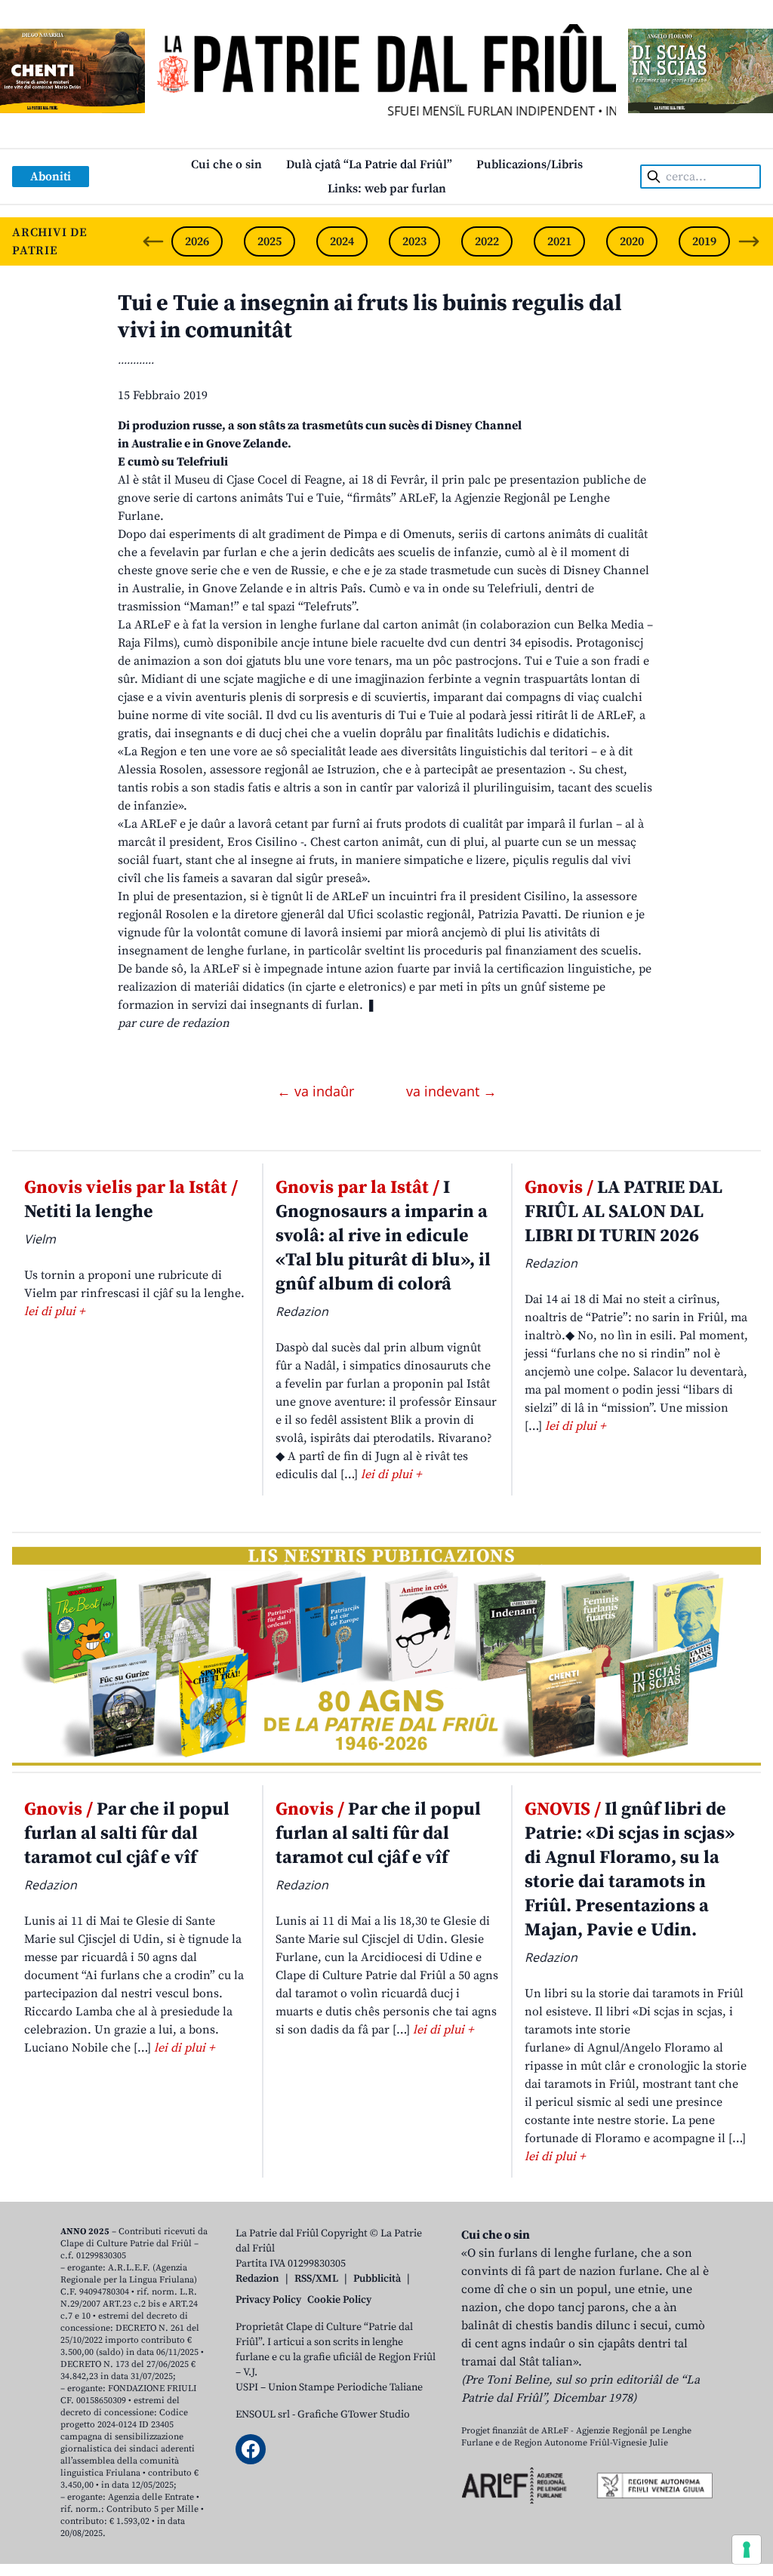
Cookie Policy (339, 2300)
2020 (632, 241)
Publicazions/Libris (530, 164)
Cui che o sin (226, 164)
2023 (414, 241)
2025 (269, 241)
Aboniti (51, 177)
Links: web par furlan (387, 189)
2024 (342, 241)
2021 (559, 241)
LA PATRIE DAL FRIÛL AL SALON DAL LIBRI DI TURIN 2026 (624, 1212)
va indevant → (451, 1091)
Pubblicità (377, 2279)
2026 (197, 241)
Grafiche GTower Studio (354, 2415)
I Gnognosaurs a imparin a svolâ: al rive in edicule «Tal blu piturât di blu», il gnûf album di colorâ (383, 1236)
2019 (704, 241)
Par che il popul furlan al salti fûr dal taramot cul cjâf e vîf (127, 1834)
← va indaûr (317, 1091)
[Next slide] (749, 241)
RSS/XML (316, 2279)
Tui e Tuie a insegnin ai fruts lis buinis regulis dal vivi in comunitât (370, 317)
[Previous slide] (153, 241)
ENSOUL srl (263, 2415)
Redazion (257, 2279)
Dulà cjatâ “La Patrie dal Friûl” (369, 164)
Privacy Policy (268, 2300)
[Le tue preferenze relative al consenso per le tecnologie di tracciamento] (747, 2550)
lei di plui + (54, 1311)
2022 (487, 241)
